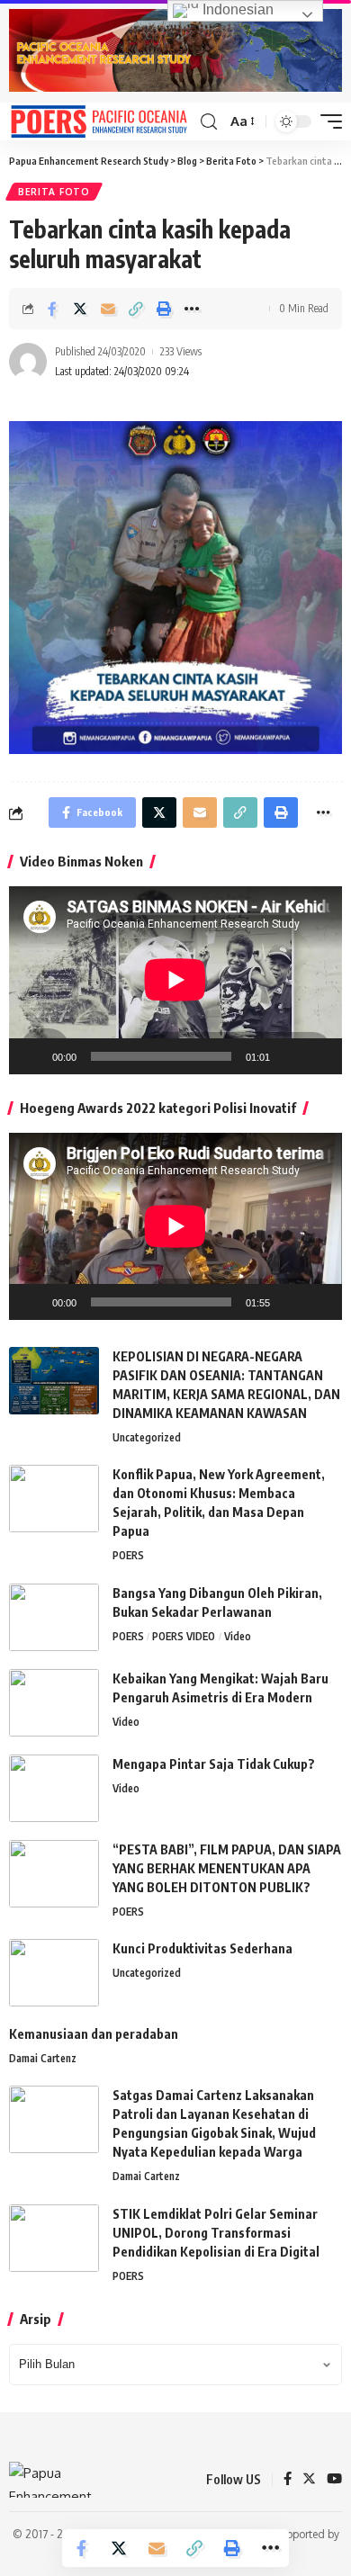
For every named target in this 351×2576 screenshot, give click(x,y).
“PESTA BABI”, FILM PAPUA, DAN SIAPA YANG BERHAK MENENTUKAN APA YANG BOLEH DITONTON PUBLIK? (227, 1868)
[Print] (164, 309)
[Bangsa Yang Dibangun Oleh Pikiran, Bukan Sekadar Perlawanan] (54, 1617)
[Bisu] (290, 1056)
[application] (175, 980)
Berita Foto (54, 192)
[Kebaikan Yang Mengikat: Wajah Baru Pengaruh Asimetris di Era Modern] (54, 1703)
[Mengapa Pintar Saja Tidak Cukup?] (54, 1788)
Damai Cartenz (43, 2058)
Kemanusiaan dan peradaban (94, 2034)
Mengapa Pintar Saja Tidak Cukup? (214, 1764)
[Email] (108, 309)
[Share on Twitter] (80, 309)
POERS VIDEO (184, 1636)
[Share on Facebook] (52, 309)
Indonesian (236, 9)
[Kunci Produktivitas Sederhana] (54, 1973)
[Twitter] (309, 2480)
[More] (192, 309)
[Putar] (32, 1056)
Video (238, 1636)
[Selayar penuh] (319, 1056)
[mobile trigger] (327, 121)
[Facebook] (288, 2480)
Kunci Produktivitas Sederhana (202, 1948)
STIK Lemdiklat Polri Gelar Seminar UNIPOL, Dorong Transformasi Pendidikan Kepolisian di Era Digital (216, 2233)
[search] (209, 122)
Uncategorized (147, 1437)
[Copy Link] (136, 309)
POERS (128, 1555)
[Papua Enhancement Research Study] (99, 121)
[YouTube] (334, 2480)
